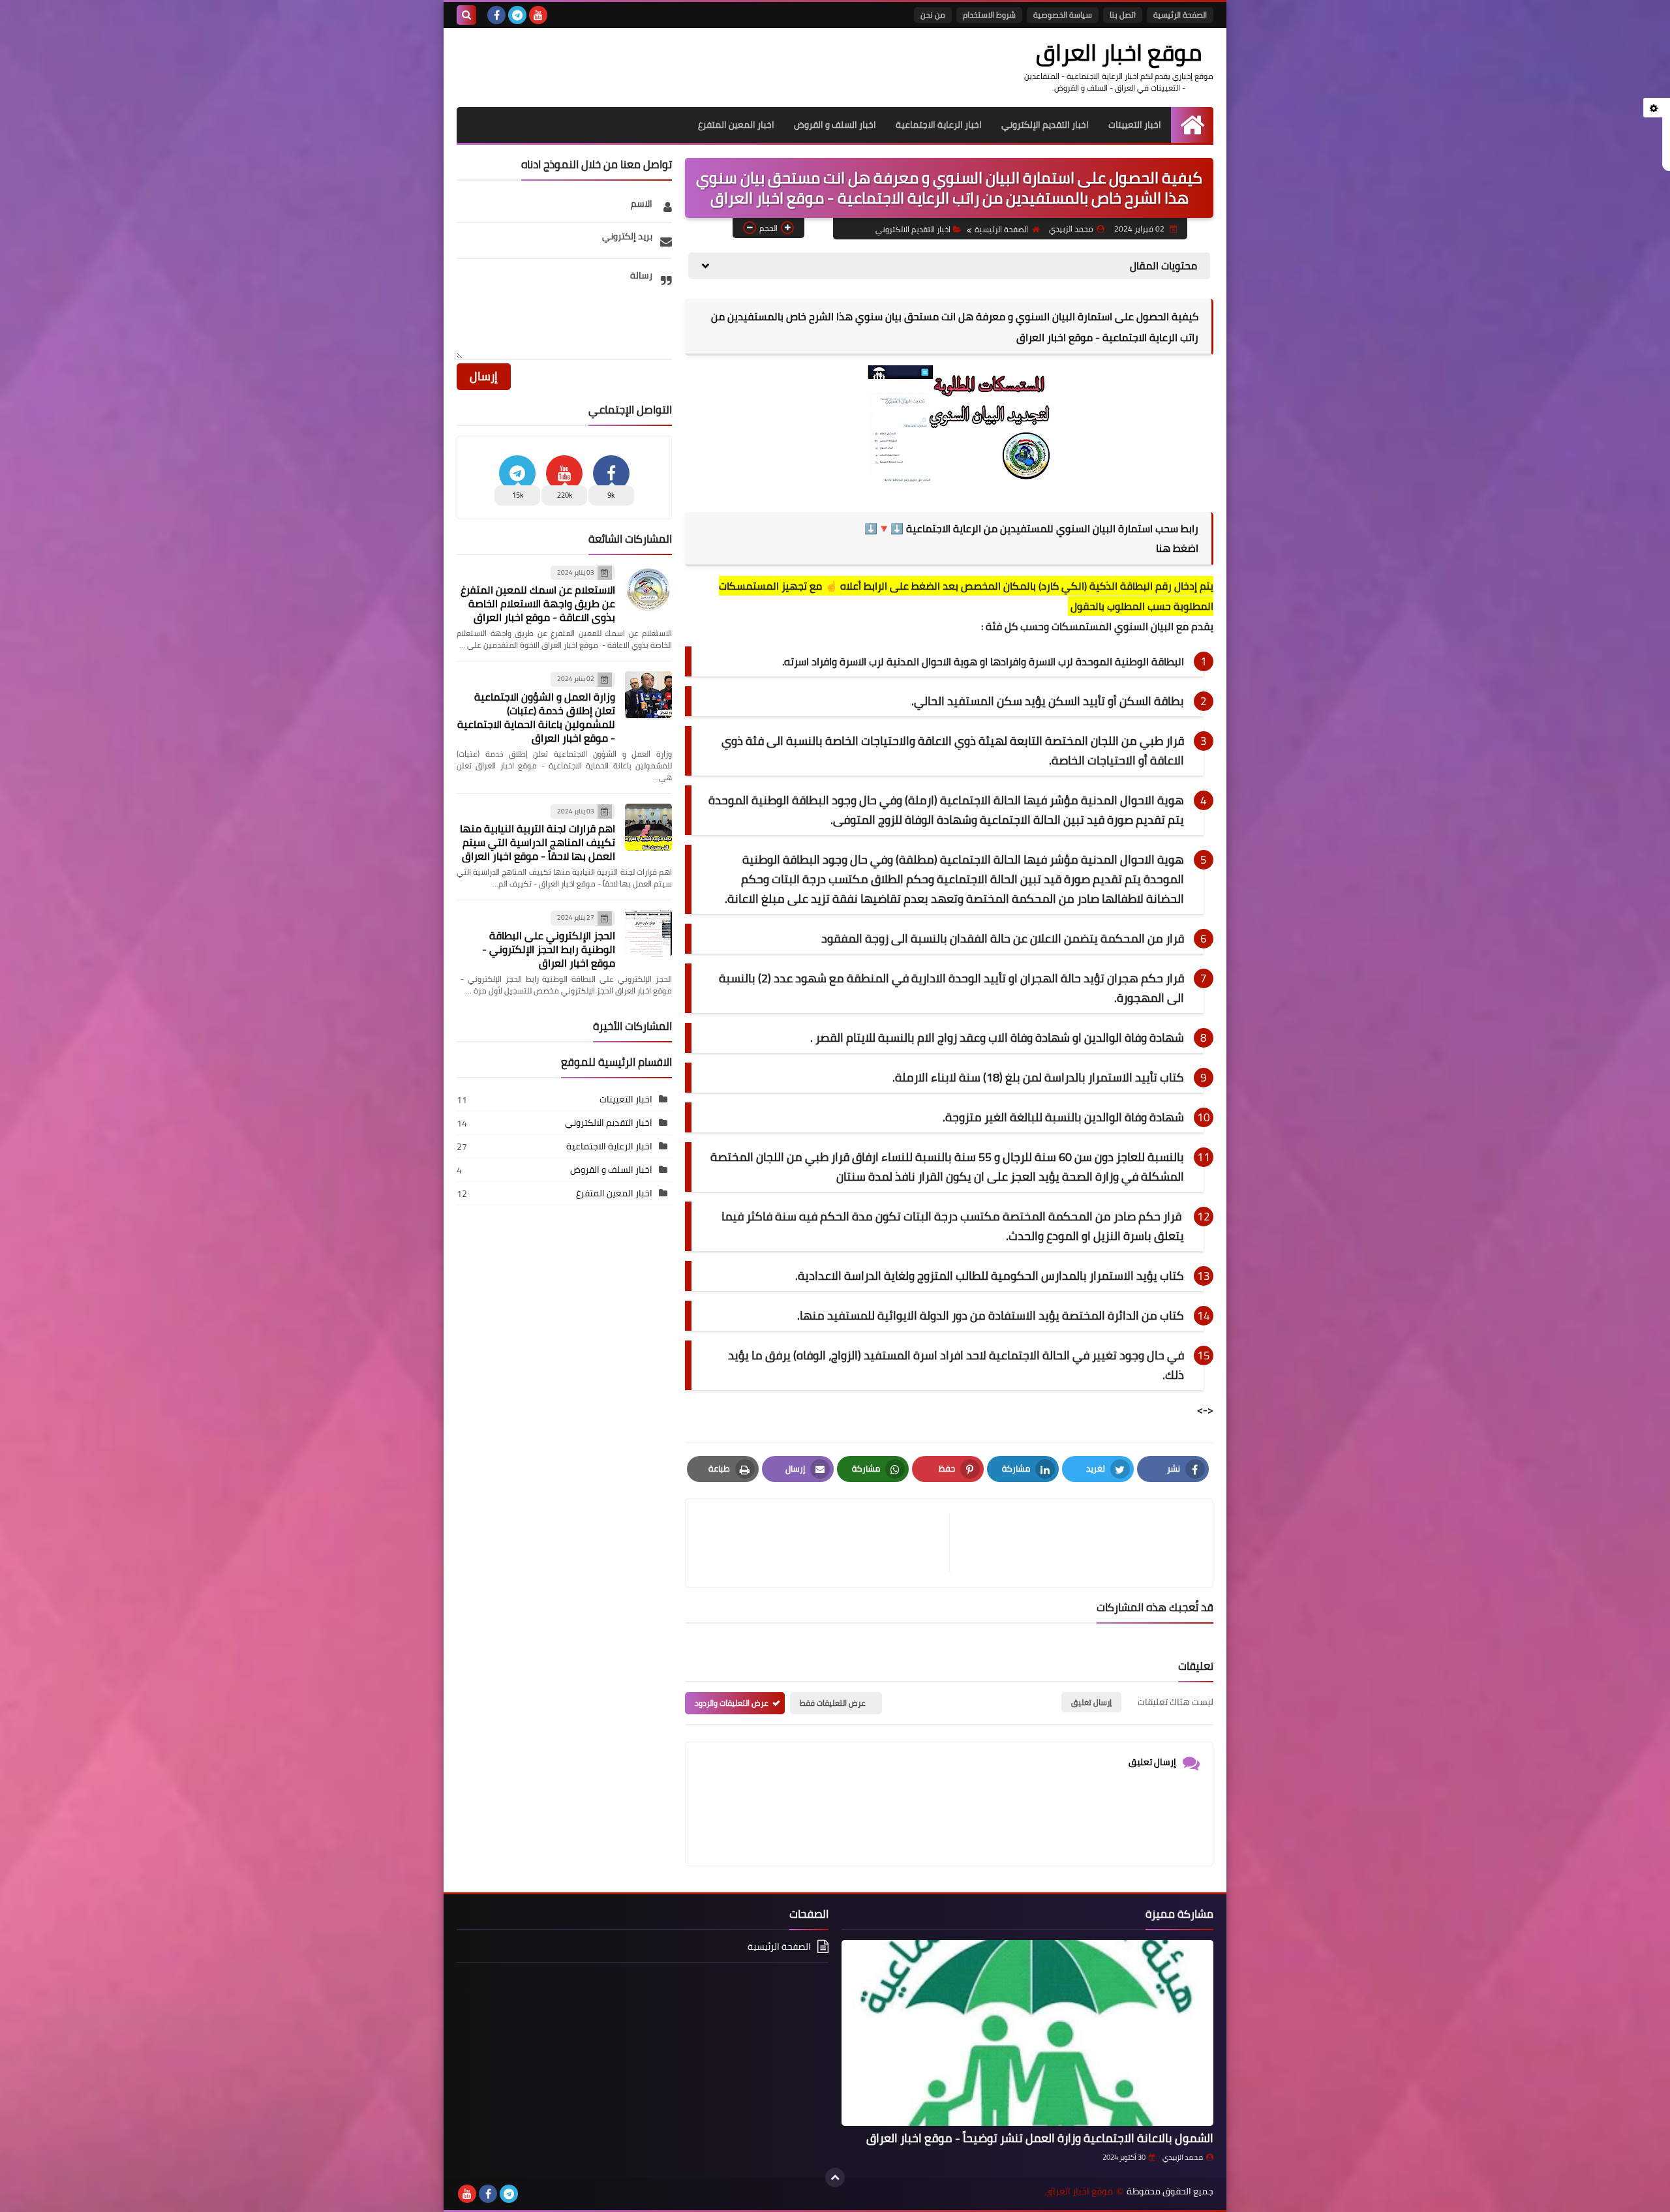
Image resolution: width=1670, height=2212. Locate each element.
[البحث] (466, 15)
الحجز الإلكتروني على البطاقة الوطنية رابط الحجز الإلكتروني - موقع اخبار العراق (549, 949)
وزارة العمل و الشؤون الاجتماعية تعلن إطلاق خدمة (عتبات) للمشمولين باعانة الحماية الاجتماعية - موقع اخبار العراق (536, 717)
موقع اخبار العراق (1119, 52)
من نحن (933, 15)
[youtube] (538, 15)
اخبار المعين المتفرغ (736, 125)
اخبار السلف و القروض (835, 125)
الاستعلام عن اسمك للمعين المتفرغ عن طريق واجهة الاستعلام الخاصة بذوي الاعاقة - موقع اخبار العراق (538, 603)
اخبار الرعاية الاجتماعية (939, 125)
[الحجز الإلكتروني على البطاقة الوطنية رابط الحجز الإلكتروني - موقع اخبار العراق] (648, 933)
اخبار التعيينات (1135, 125)
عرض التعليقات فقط (833, 1703)
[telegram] (517, 15)
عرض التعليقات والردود (732, 1703)
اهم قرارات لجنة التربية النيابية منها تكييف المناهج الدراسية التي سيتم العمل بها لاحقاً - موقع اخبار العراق (538, 842)
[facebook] (496, 15)
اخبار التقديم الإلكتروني (1045, 125)
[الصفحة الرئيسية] (1192, 125)
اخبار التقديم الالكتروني (913, 229)
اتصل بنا (1123, 15)
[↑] (835, 2177)
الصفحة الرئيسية (1180, 15)
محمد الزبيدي (1183, 2157)
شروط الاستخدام (989, 15)
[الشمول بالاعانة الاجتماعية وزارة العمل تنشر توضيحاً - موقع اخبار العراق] (1027, 2033)
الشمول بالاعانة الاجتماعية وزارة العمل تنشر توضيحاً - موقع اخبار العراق (1040, 2138)
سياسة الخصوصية (1063, 15)
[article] (824, 1543)
